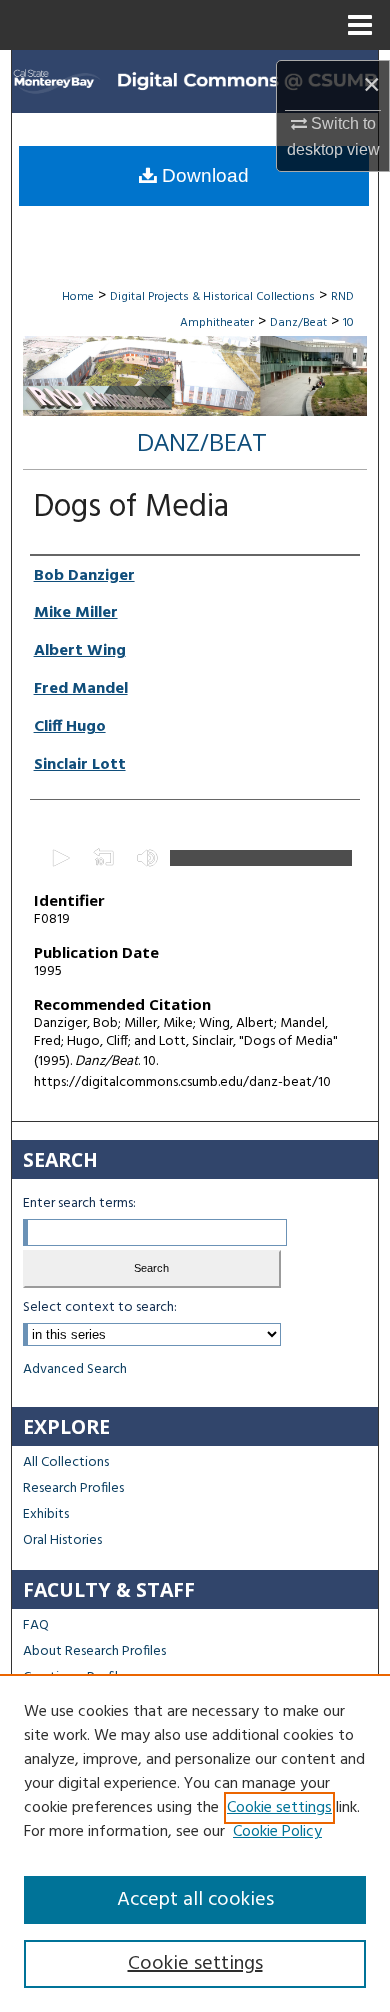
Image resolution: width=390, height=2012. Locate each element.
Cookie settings (279, 1808)
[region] (195, 1843)
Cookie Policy (277, 1832)
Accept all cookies (195, 1900)
